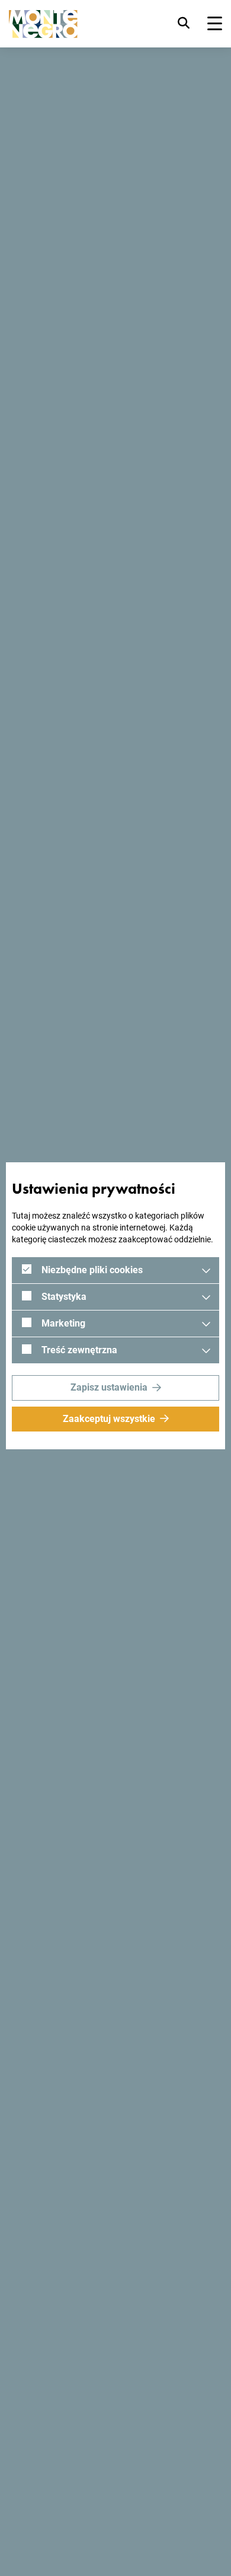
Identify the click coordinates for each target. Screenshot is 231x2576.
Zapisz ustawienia (109, 1387)
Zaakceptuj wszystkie (109, 1419)
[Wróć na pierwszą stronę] (43, 24)
